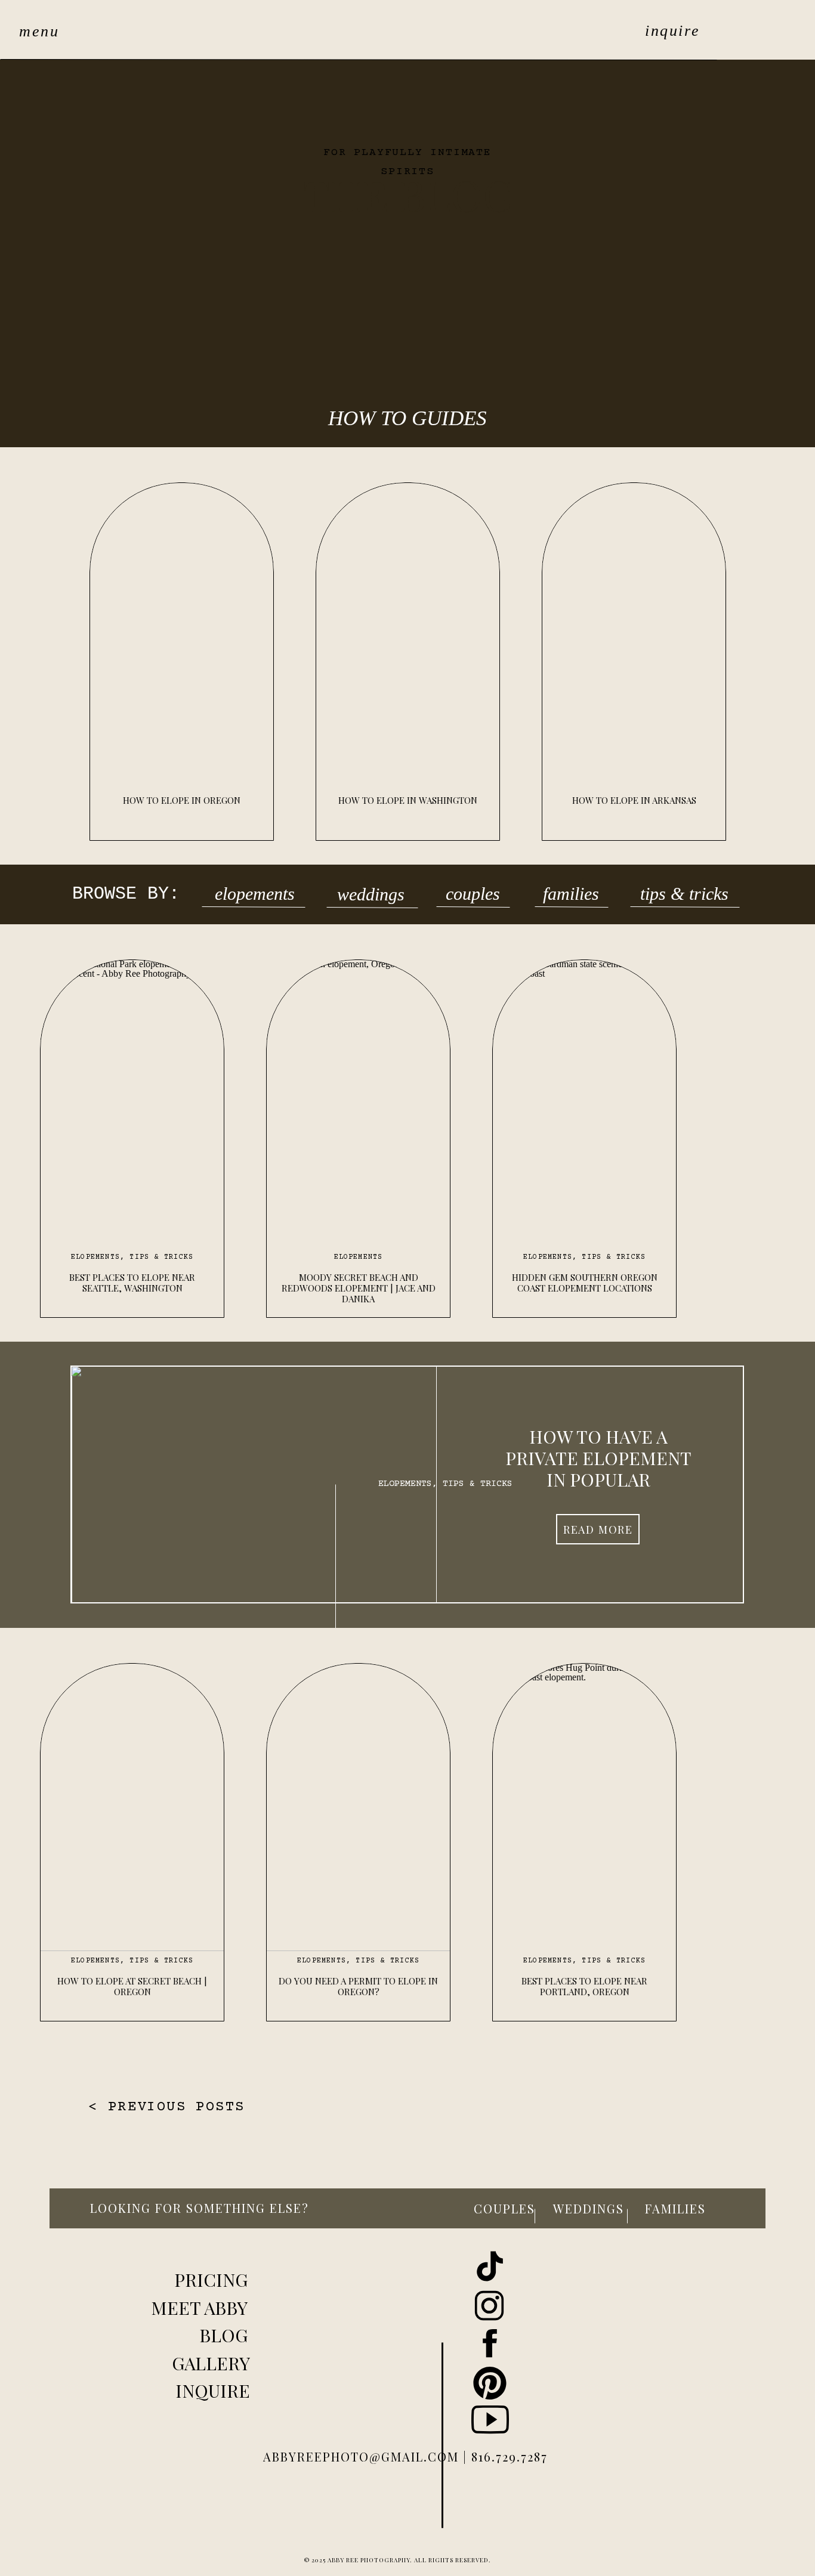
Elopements (95, 1257)
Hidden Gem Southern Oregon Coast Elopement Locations (585, 1283)
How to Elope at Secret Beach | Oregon (132, 1986)
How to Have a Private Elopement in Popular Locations (598, 1469)
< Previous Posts (166, 2107)
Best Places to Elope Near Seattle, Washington (132, 1283)
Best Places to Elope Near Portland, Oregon (584, 1986)
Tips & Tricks (161, 1257)
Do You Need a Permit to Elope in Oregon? (358, 1986)
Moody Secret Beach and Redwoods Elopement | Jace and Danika (359, 1288)
